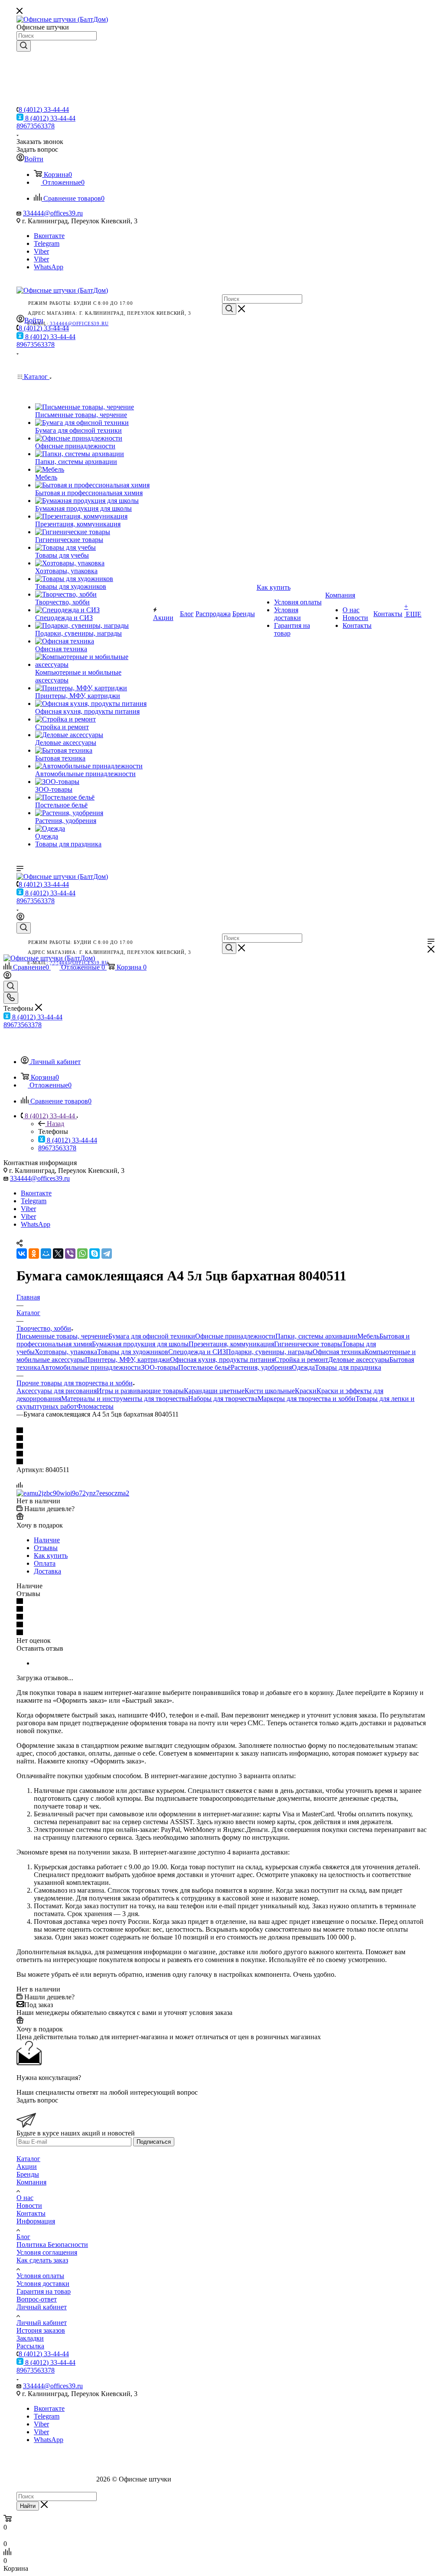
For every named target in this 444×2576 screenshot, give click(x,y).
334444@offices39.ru (53, 213)
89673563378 (36, 126)
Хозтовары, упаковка (66, 1352)
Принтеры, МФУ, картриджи (127, 1360)
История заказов (41, 2330)
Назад (55, 1124)
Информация (36, 2221)
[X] (58, 1254)
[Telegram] (107, 1254)
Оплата (45, 1563)
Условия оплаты (40, 2276)
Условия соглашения (47, 2252)
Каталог (28, 2159)
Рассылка (30, 2346)
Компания (31, 2182)
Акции (27, 2166)
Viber (41, 251)
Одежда (303, 1367)
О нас (25, 2198)
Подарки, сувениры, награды (269, 1352)
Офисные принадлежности (235, 1336)
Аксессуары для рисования (57, 1391)
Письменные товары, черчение (62, 1336)
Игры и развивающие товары (140, 1391)
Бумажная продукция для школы (140, 1344)
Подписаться (154, 2142)
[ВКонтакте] (22, 1254)
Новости (29, 2205)
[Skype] (95, 1254)
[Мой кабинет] (20, 918)
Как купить (51, 1556)
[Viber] (70, 1254)
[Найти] (24, 46)
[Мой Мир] (46, 1254)
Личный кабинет (42, 2307)
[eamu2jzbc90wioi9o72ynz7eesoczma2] (73, 1493)
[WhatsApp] (82, 1254)
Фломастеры (95, 1406)
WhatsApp (49, 267)
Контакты (31, 2213)
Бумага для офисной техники (152, 1336)
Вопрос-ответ (37, 2299)
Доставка (47, 1571)
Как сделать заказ (42, 2260)
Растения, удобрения (261, 1367)
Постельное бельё (204, 1367)
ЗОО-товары (160, 1367)
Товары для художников (133, 1352)
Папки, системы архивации (316, 1336)
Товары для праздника (348, 1367)
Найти (28, 2506)
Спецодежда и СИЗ (197, 1352)
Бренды (28, 2174)
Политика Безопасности (52, 2245)
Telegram (47, 243)
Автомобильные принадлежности (91, 1367)
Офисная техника (339, 1352)
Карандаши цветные (214, 1391)
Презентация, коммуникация (231, 1344)
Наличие (47, 1540)
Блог (23, 2237)
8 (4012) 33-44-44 (44, 109)
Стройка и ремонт (301, 1360)
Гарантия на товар (44, 2291)
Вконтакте (49, 236)
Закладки (30, 2338)
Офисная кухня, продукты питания (222, 1360)
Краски (306, 1391)
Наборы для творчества (223, 1399)
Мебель (368, 1336)
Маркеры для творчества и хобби (307, 1399)
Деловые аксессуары (359, 1360)
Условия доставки (43, 2284)
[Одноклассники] (34, 1254)
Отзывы (46, 1548)
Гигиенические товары (308, 1344)
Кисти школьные (270, 1391)
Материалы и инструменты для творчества (125, 1399)
